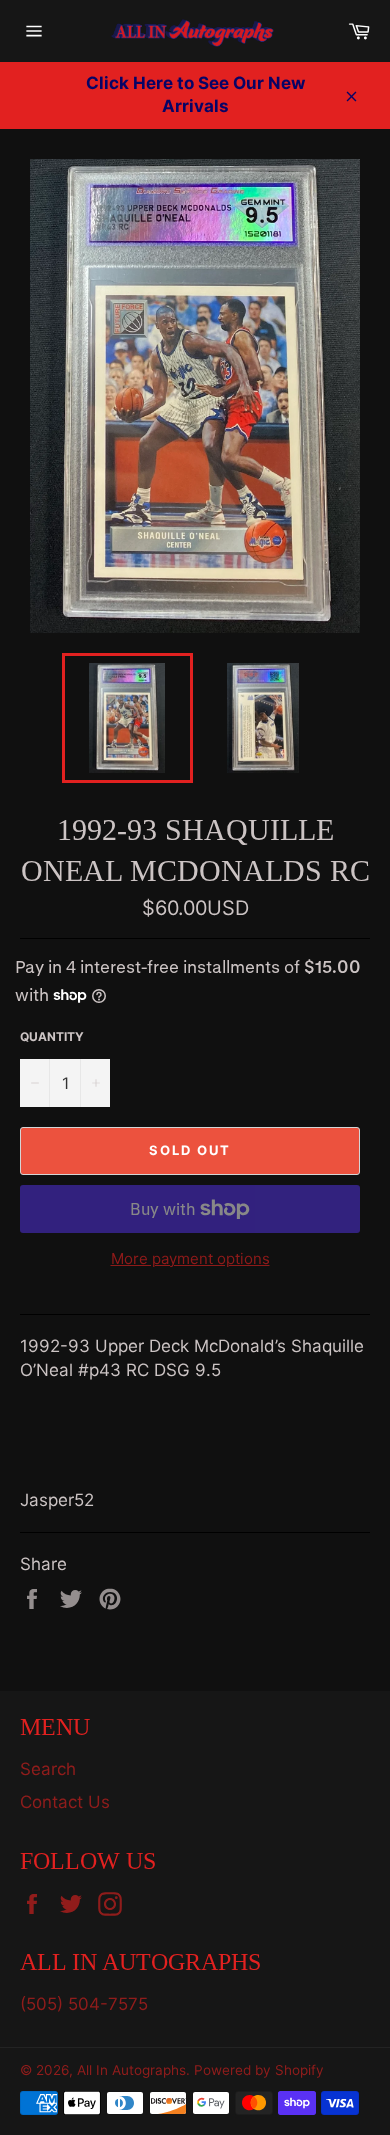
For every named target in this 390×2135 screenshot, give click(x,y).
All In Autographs (131, 2070)
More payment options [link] (190, 1258)
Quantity (52, 1036)
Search (48, 1769)
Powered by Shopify (259, 2070)
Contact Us (65, 1802)
